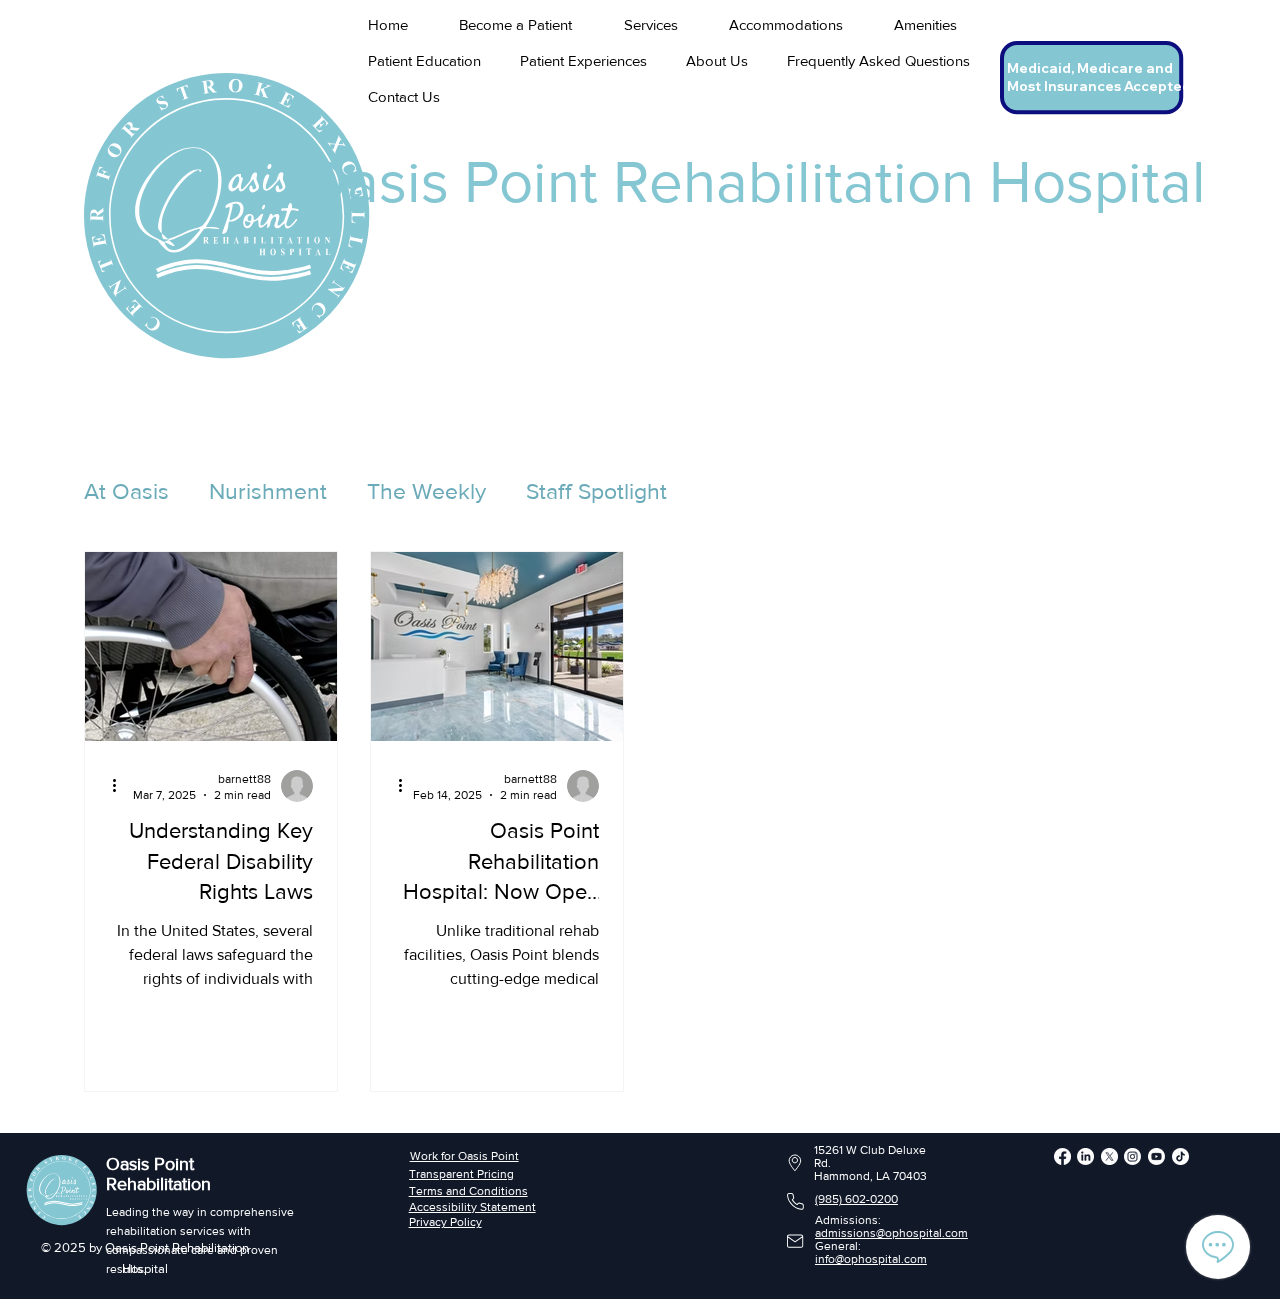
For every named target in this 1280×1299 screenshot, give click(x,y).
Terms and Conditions (468, 1191)
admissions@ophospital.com (891, 1233)
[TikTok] (1180, 1156)
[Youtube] (1156, 1156)
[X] (1109, 1156)
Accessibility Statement (472, 1207)
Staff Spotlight (596, 491)
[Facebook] (1062, 1156)
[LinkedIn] (1085, 1156)
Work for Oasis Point (464, 1156)
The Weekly (426, 491)
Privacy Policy (445, 1222)
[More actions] (121, 786)
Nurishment (268, 491)
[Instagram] (1132, 1156)
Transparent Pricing (461, 1174)
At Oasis (126, 491)
